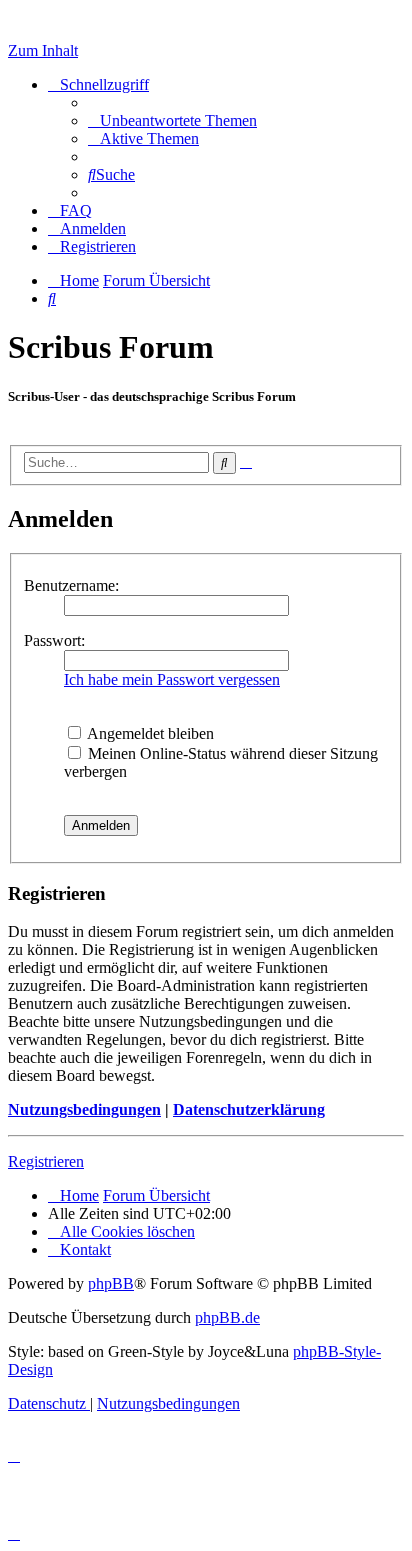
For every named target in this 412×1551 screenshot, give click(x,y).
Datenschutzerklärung (249, 1109)
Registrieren (46, 1161)
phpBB (111, 1283)
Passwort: (54, 640)
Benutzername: (71, 585)
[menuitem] (172, 120)
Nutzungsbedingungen (84, 1109)
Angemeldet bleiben (149, 733)
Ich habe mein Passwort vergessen (172, 679)
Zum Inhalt (43, 50)
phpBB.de (227, 1317)
